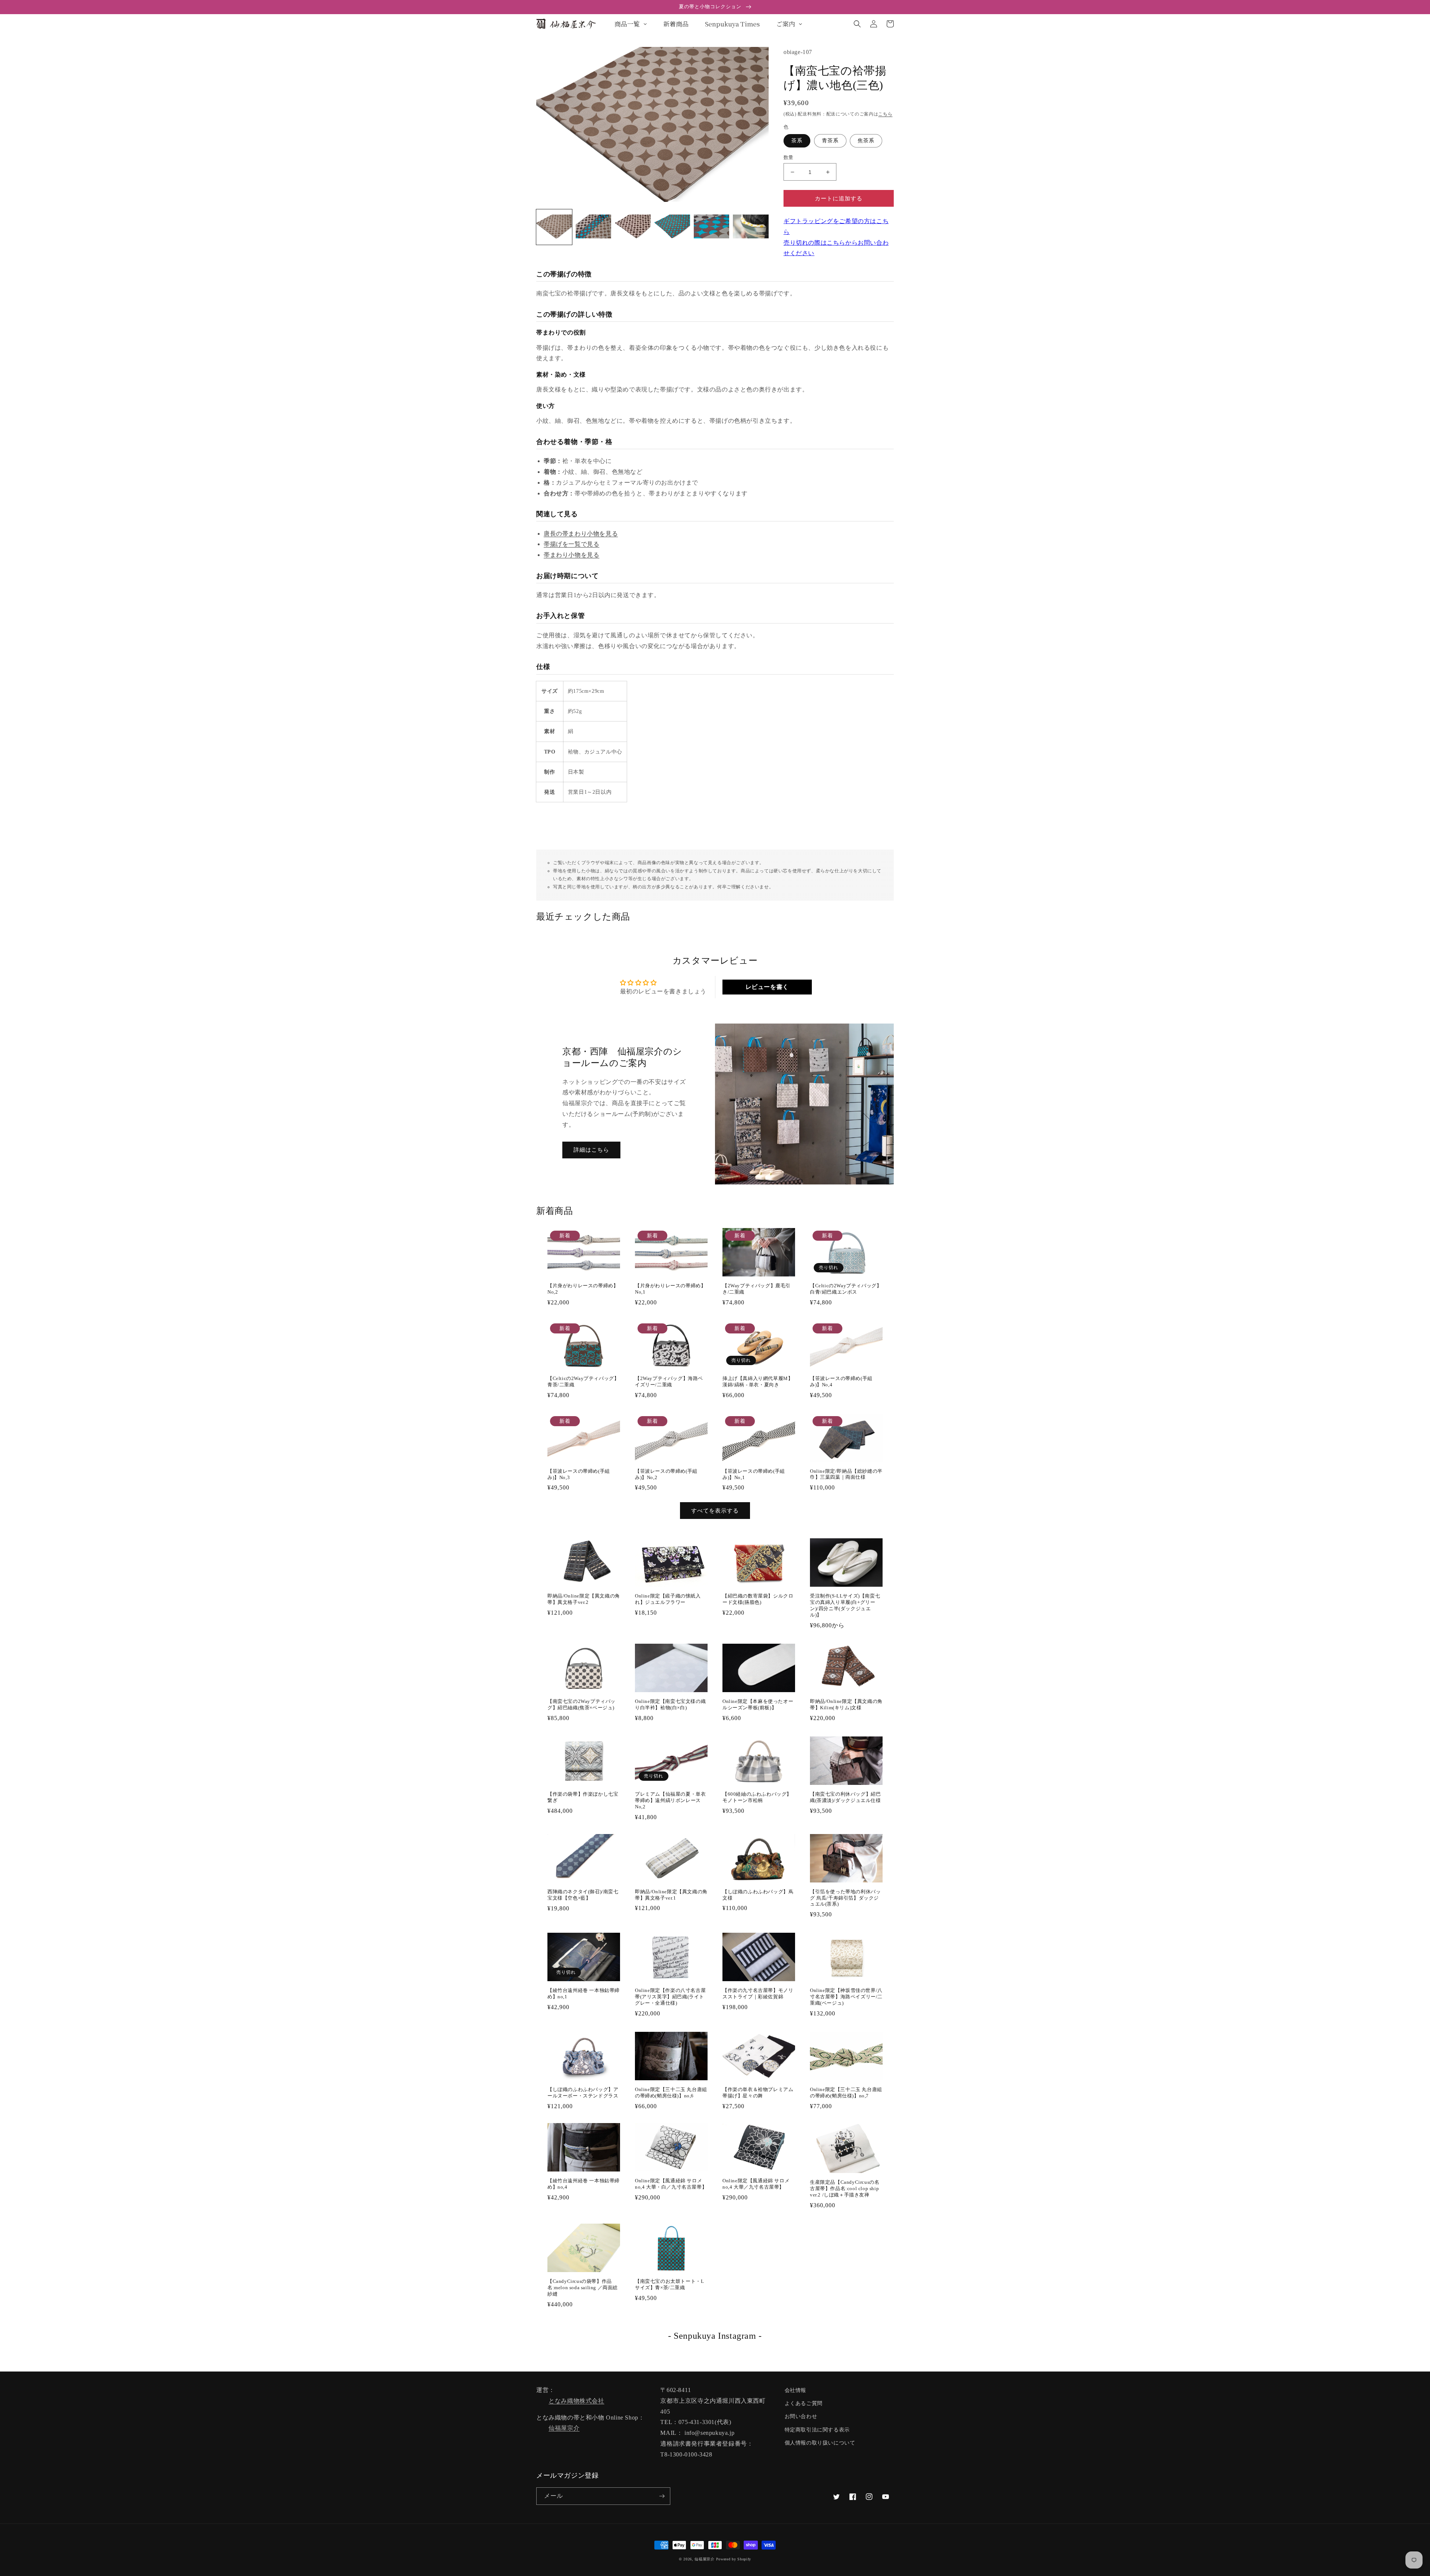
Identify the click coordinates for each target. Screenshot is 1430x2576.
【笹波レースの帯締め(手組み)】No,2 (666, 1474)
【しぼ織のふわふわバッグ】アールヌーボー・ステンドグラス (583, 2093)
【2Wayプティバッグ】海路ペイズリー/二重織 (669, 1381)
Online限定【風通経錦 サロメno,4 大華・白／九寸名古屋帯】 (671, 2184)
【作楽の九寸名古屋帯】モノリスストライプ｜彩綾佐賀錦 (758, 1993)
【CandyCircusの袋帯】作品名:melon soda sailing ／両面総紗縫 (583, 2288)
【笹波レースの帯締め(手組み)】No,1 (754, 1474)
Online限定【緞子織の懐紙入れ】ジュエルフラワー (668, 1599)
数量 (789, 157)
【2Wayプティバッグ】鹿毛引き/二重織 (757, 1289)
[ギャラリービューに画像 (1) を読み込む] (554, 227)
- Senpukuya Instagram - (715, 2336)
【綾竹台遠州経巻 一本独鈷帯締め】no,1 (584, 1993)
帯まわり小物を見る (571, 555)
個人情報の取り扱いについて (820, 2443)
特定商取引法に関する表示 (817, 2430)
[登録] (662, 2496)
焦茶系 (866, 141)
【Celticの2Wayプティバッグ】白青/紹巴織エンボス (846, 1289)
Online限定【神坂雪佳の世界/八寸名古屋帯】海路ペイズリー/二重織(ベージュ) (846, 1997)
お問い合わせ (801, 2416)
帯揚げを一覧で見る (571, 544)
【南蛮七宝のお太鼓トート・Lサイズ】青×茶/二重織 (669, 2284)
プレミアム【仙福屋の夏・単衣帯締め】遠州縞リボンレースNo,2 (670, 1800)
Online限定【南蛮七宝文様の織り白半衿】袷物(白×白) (670, 1704)
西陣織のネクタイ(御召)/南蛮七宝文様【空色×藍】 (583, 1895)
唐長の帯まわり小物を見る (581, 534)
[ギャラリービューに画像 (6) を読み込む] (751, 227)
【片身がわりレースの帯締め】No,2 (583, 1289)
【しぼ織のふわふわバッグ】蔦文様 (758, 1895)
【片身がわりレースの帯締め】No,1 (670, 1289)
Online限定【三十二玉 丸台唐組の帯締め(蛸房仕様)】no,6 (671, 2093)
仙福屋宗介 (564, 2428)
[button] (857, 24)
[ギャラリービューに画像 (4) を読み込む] (672, 227)
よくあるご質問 (804, 2403)
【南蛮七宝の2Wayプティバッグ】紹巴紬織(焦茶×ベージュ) (581, 1704)
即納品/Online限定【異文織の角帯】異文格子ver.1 (671, 1895)
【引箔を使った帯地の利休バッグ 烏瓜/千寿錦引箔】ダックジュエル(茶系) (845, 1898)
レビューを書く (767, 987)
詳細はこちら (591, 1150)
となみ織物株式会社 (576, 2401)
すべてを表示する (715, 1511)
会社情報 (795, 2390)
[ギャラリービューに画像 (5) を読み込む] (712, 227)
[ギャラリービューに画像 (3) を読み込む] (633, 227)
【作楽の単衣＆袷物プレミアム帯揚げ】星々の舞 (758, 2093)
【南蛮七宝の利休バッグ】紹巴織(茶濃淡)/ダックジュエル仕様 (846, 1797)
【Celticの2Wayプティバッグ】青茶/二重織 (583, 1381)
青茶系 (830, 141)
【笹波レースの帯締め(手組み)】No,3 (579, 1474)
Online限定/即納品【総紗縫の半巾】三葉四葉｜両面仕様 (846, 1474)
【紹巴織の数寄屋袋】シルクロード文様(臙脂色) (758, 1599)
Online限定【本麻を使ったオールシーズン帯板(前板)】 (758, 1704)
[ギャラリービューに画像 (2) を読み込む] (594, 227)
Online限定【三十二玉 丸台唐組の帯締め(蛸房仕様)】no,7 (846, 2093)
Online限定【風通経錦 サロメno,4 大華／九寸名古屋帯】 (756, 2184)
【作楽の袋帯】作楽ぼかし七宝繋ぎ (583, 1797)
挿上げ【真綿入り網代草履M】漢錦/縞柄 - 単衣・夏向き (758, 1381)
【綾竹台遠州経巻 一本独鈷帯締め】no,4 (584, 2184)
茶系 (797, 141)
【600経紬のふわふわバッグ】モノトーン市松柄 (757, 1797)
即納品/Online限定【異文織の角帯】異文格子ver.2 (584, 1599)
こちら (885, 114)
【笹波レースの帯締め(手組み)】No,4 (841, 1381)
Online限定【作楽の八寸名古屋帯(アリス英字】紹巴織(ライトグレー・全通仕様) (670, 1997)
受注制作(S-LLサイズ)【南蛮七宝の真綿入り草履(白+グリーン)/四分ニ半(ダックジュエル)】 (845, 1605)
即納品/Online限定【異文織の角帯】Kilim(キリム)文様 (846, 1704)
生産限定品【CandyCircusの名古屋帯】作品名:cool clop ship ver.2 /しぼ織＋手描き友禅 (845, 2188)
